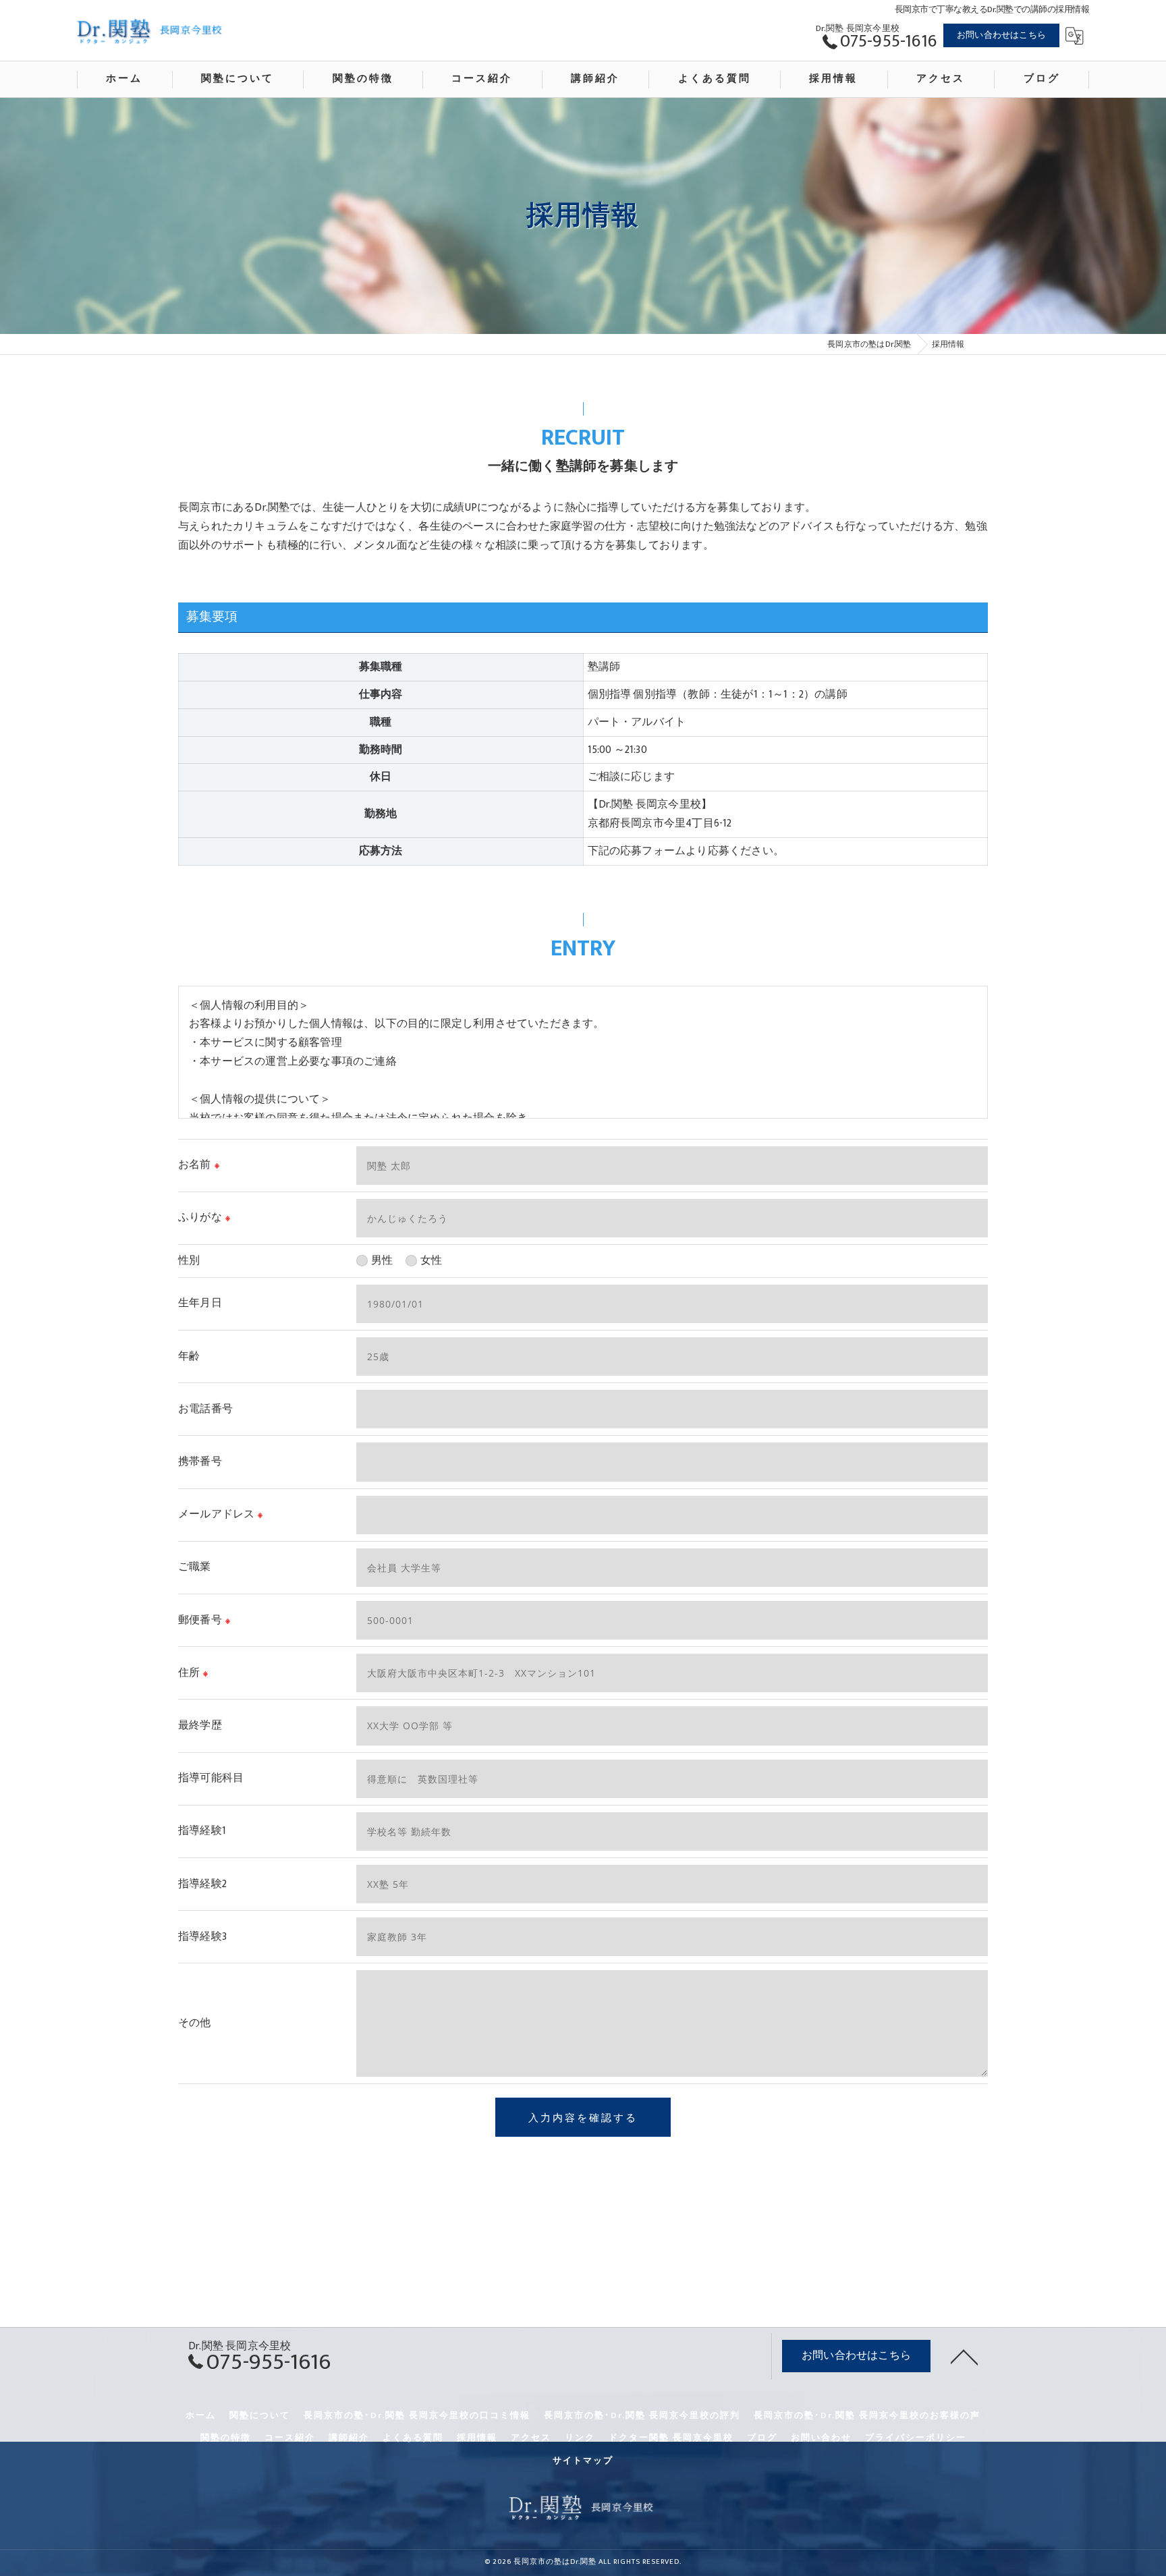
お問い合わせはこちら (1001, 35)
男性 (382, 1260)
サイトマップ (583, 2461)
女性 (431, 1260)
